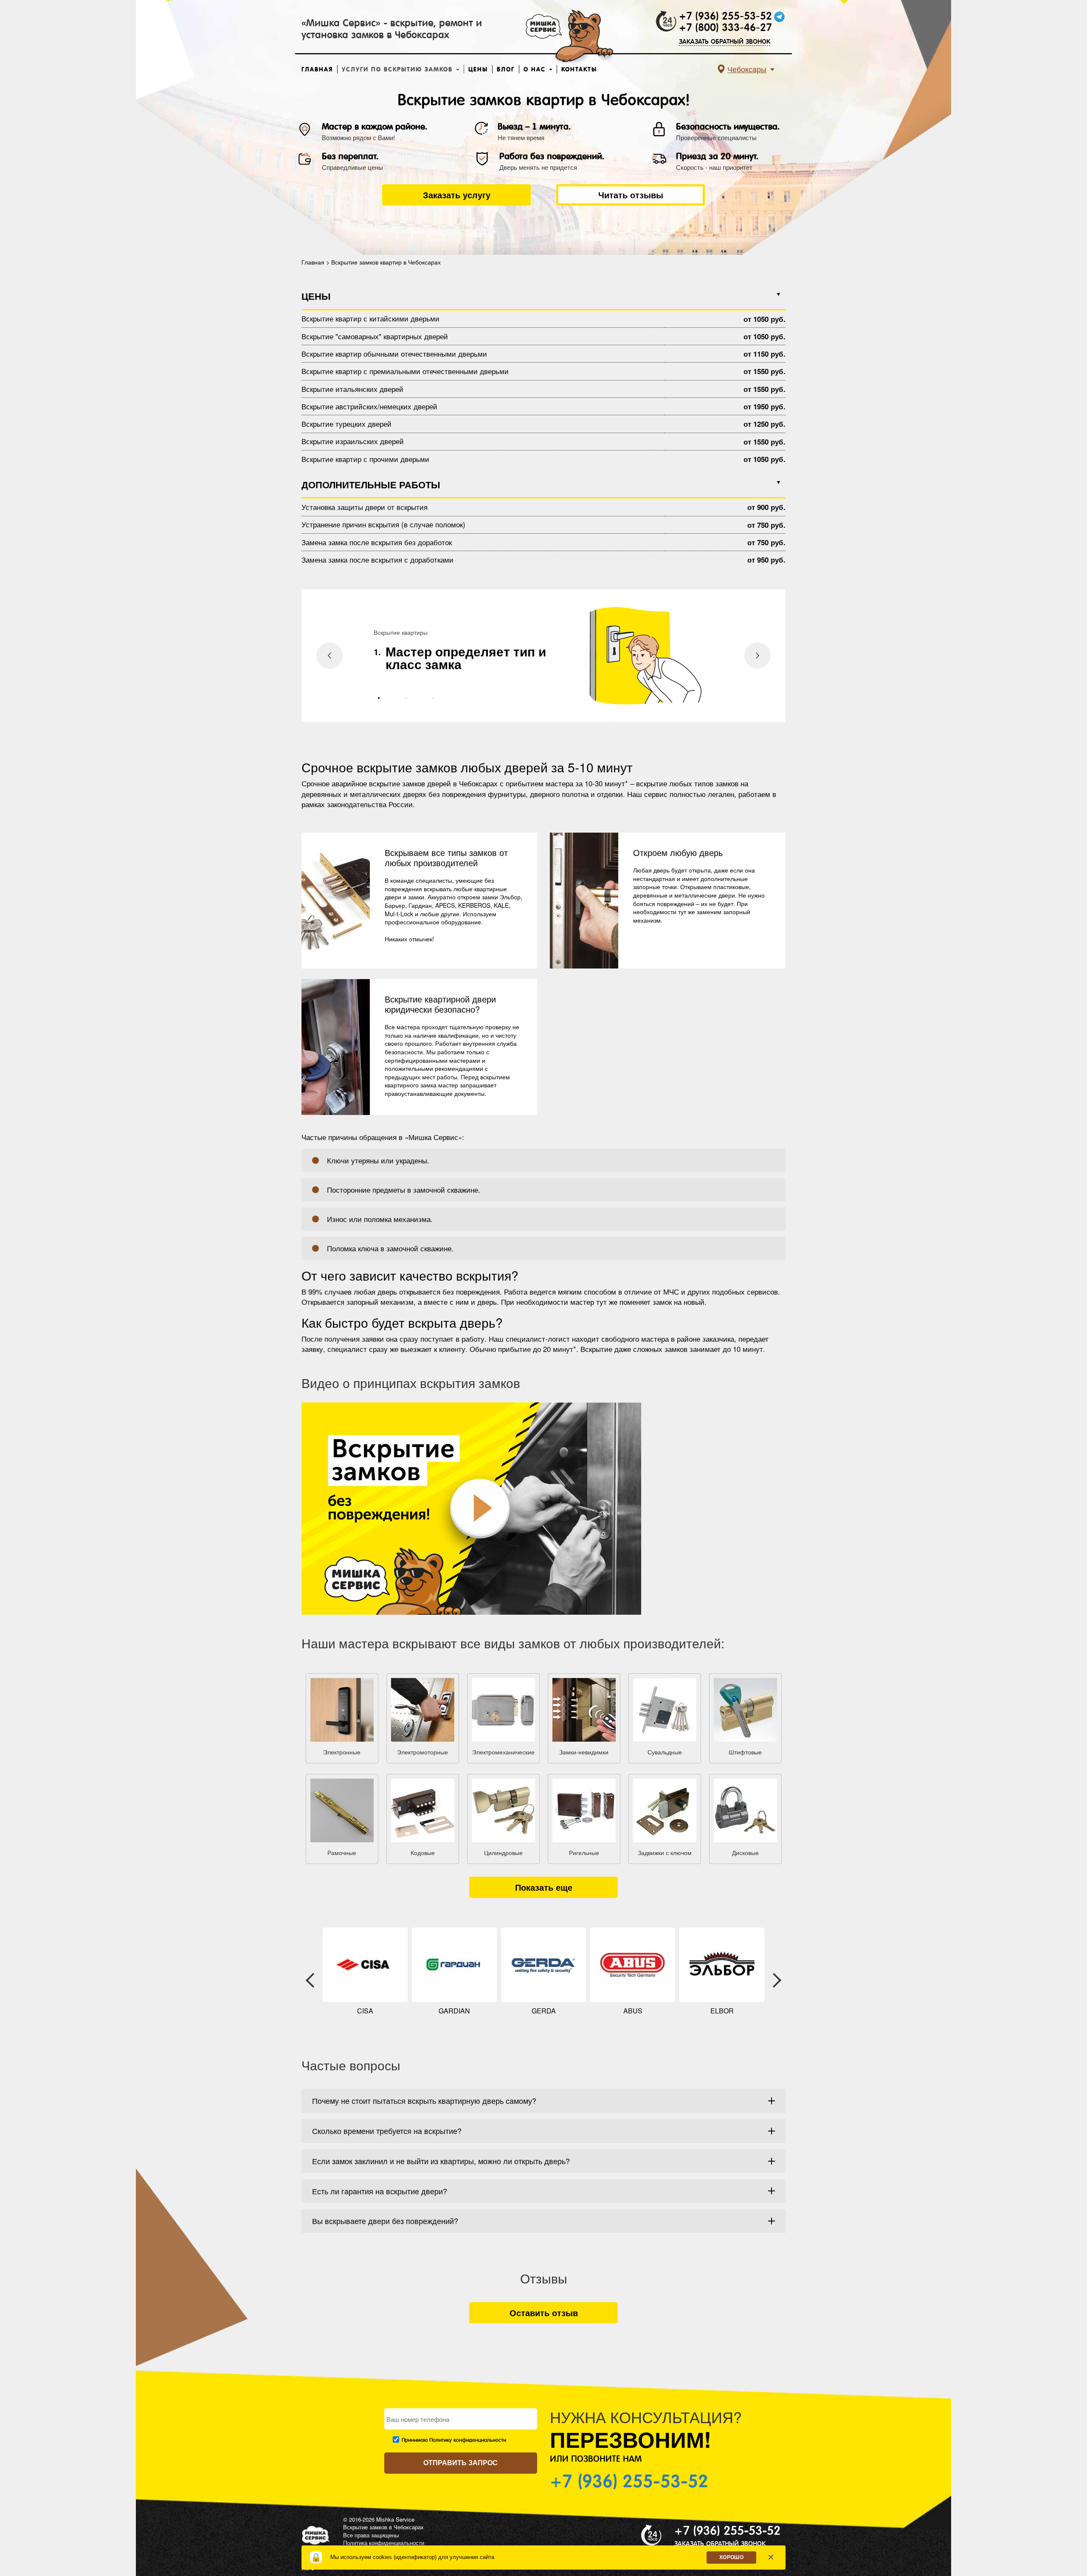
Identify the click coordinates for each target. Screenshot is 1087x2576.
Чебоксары (747, 69)
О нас (536, 69)
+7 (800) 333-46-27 (725, 28)
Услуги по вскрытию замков (398, 69)
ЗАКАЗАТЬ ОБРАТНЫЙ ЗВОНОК (725, 41)
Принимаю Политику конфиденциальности (454, 2440)
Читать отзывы (631, 195)
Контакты (579, 69)
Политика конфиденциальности (384, 2543)
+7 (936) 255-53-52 (725, 16)
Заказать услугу (457, 195)
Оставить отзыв (544, 2313)
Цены (478, 69)
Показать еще (544, 1887)
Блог (506, 69)
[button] (379, 698)
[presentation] (329, 656)
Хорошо (731, 2557)
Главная (317, 69)
